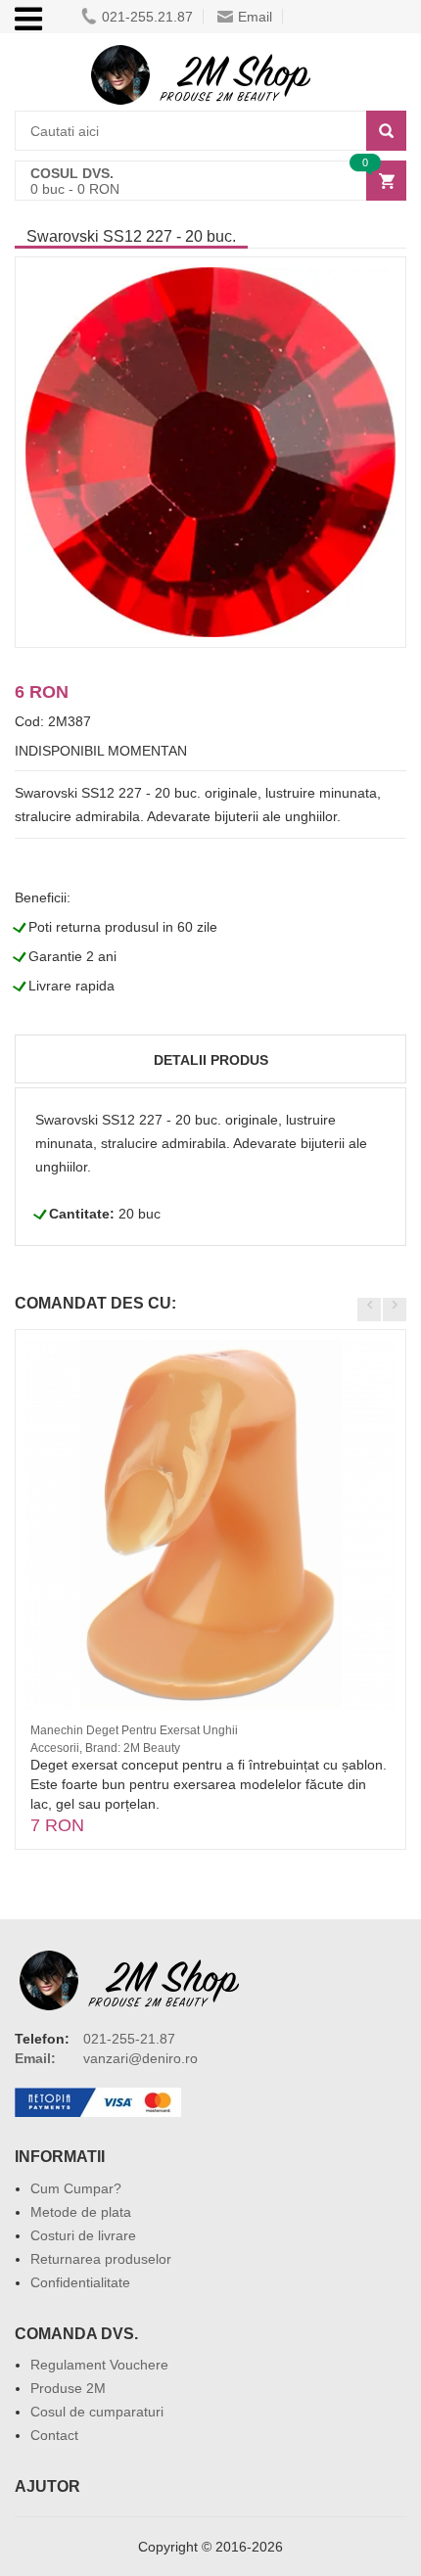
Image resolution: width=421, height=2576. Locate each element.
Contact (54, 2435)
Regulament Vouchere (99, 2365)
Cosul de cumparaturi (97, 2412)
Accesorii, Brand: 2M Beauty (105, 1748)
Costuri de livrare (83, 2235)
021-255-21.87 (129, 2039)
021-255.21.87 (147, 17)
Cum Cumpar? (76, 2188)
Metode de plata (81, 2212)
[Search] (386, 131)
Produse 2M (68, 2388)
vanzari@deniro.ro (140, 2058)
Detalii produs (211, 1060)
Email (255, 17)
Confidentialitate (80, 2282)
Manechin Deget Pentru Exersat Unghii (134, 1730)
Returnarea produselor (101, 2259)
